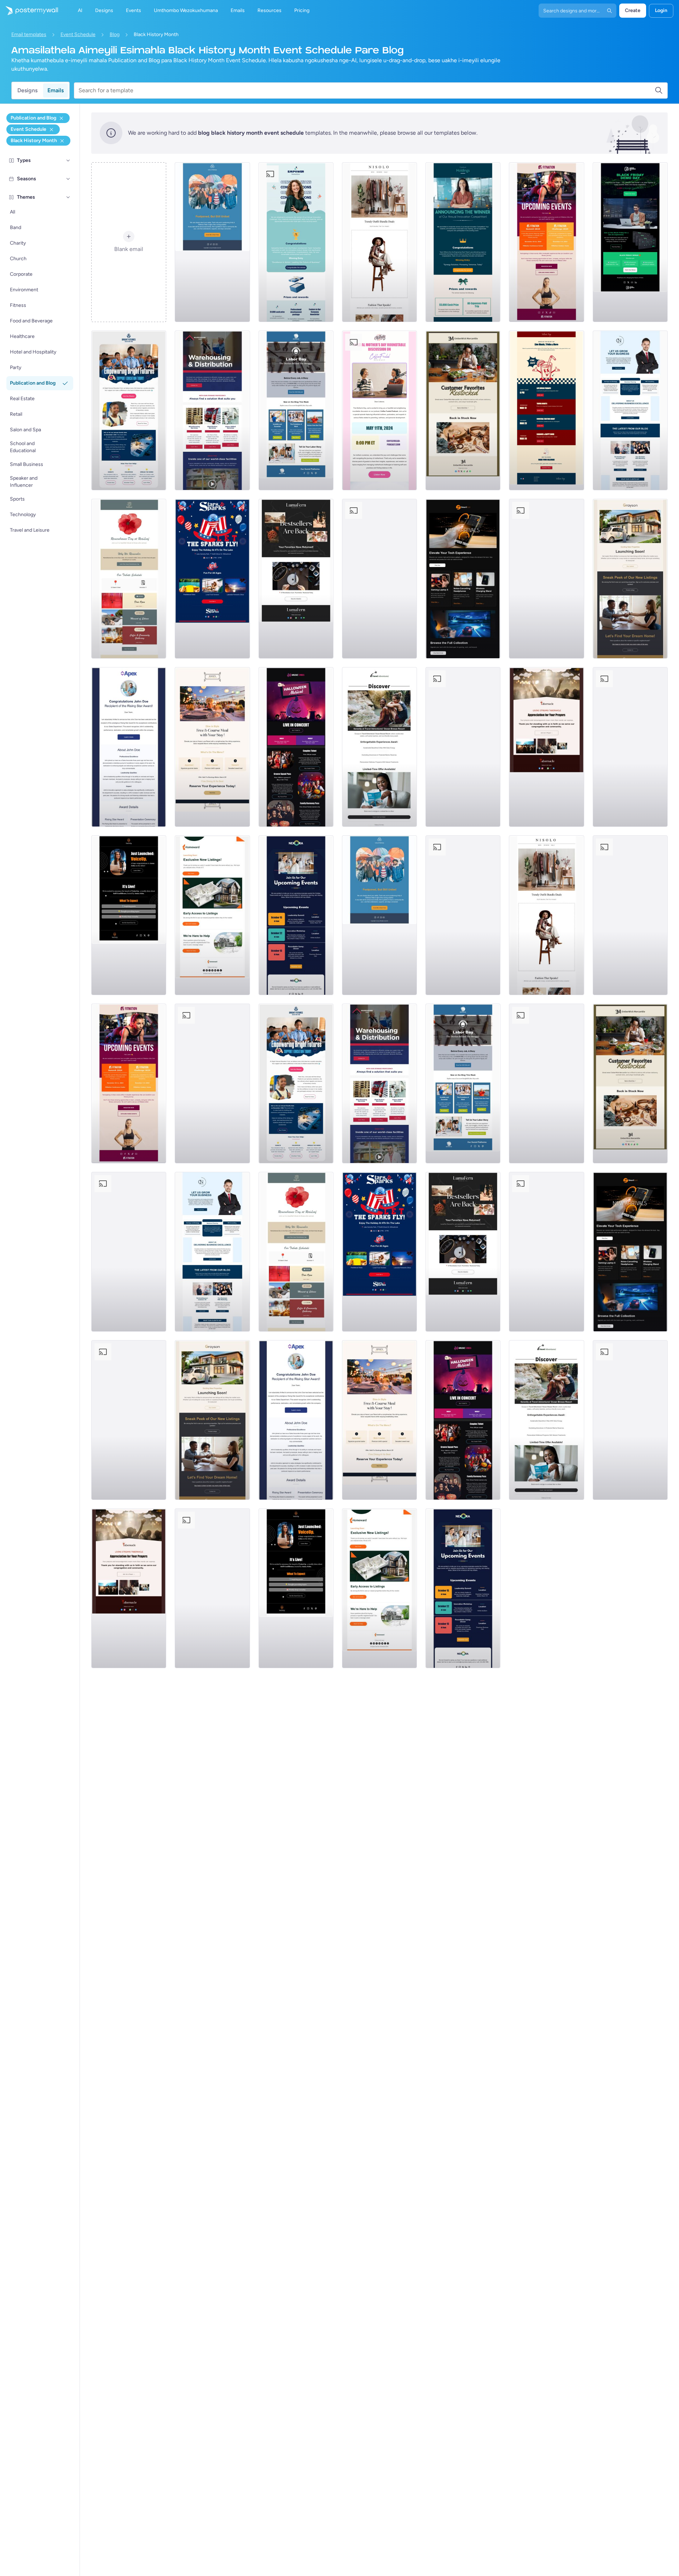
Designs (27, 90)
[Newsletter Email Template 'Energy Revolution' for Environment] (546, 579)
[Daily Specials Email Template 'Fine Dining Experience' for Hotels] (212, 747)
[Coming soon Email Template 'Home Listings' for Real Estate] (212, 915)
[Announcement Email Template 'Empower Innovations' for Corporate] (296, 242)
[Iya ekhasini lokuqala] (29, 11)
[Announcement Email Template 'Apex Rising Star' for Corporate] (129, 747)
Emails (56, 90)
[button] (68, 160)
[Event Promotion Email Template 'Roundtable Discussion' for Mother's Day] (379, 410)
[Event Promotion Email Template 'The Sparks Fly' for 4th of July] (212, 579)
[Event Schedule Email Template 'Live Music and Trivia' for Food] (546, 410)
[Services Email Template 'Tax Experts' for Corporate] (463, 747)
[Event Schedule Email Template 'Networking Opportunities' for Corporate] (296, 915)
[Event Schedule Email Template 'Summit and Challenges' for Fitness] (546, 242)
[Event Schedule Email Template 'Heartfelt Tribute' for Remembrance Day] (129, 579)
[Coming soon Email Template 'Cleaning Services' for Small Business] (630, 747)
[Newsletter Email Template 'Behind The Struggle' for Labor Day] (296, 410)
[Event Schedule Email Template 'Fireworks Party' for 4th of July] (379, 579)
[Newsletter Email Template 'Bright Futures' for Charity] (129, 410)
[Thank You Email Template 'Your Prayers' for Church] (546, 747)
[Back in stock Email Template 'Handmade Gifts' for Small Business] (463, 410)
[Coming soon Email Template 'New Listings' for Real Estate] (630, 579)
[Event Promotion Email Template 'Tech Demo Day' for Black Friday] (630, 242)
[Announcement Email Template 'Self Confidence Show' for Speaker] (129, 915)
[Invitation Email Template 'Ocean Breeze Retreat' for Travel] (379, 747)
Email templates (29, 34)
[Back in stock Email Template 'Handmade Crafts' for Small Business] (296, 579)
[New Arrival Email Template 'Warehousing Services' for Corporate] (212, 410)
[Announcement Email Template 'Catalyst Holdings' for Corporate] (463, 242)
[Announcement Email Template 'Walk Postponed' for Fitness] (212, 242)
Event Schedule (78, 34)
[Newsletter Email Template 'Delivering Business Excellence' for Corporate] (630, 410)
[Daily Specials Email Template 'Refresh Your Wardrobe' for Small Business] (379, 242)
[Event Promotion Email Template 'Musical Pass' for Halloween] (296, 747)
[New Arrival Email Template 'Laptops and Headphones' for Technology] (463, 579)
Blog (115, 34)
